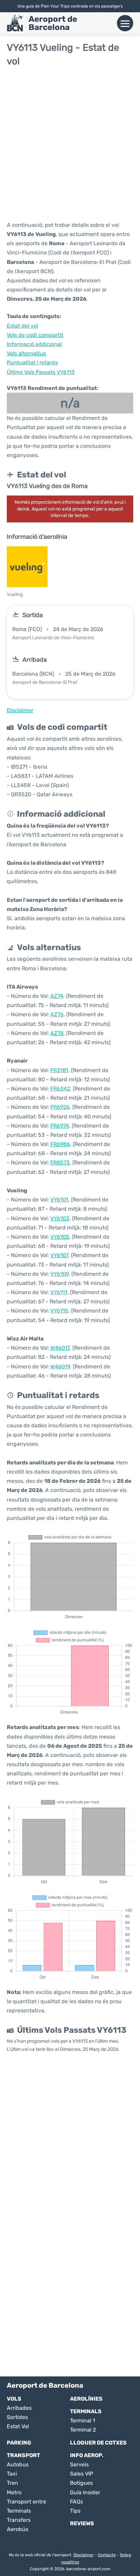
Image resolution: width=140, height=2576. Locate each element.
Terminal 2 (83, 2430)
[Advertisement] (70, 143)
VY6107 (59, 1255)
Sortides (17, 2417)
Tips (75, 2511)
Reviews (82, 2523)
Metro (14, 2492)
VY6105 (60, 1237)
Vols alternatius (26, 353)
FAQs (76, 2502)
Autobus (18, 2464)
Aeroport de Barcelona (53, 23)
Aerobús (17, 2529)
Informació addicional (34, 344)
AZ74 (57, 996)
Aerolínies (86, 2399)
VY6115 (59, 1311)
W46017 (60, 1348)
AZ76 (57, 1014)
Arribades (19, 2408)
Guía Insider (85, 2492)
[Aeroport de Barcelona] (15, 23)
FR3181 (59, 1070)
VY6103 (60, 1218)
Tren (12, 2483)
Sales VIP (82, 2474)
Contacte (107, 2555)
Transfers (19, 2520)
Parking (19, 2443)
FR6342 (60, 1089)
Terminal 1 (83, 2421)
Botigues (81, 2483)
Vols (14, 2399)
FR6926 (60, 1107)
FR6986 (60, 1144)
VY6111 (59, 1292)
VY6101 (59, 1200)
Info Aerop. (87, 2455)
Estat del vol (22, 326)
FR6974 (60, 1126)
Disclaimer (84, 2555)
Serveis (79, 2464)
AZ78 (57, 1033)
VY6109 (59, 1274)
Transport (23, 2455)
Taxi (12, 2474)
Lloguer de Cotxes (98, 2443)
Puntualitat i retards (32, 363)
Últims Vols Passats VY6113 (41, 372)
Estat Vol (18, 2426)
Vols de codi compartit (35, 335)
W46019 (60, 1366)
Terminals (86, 2411)
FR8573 (60, 1163)
